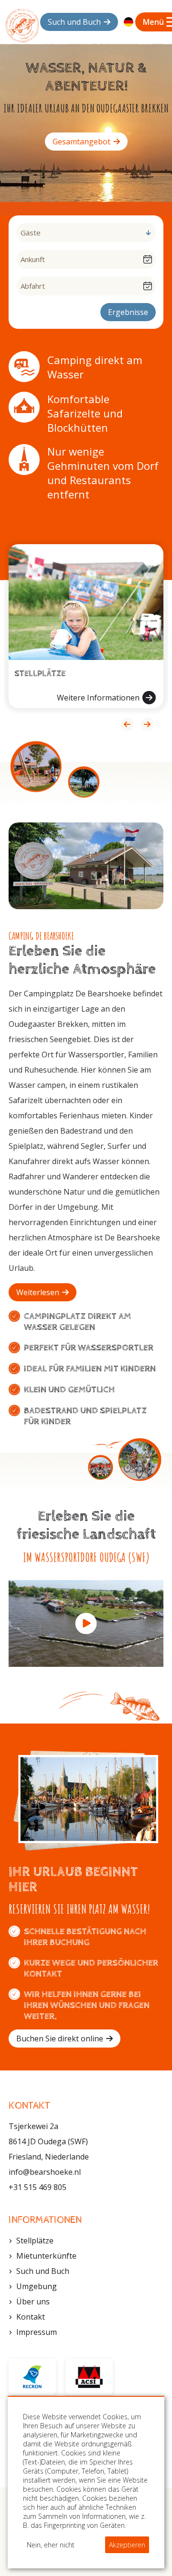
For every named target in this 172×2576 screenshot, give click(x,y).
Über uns (33, 2302)
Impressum (37, 2332)
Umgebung (37, 2286)
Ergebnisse (128, 312)
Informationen (45, 2220)
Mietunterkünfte (46, 2256)
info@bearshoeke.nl (45, 2172)
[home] (22, 25)
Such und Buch (43, 2271)
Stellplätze (35, 2241)
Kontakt (31, 2317)
